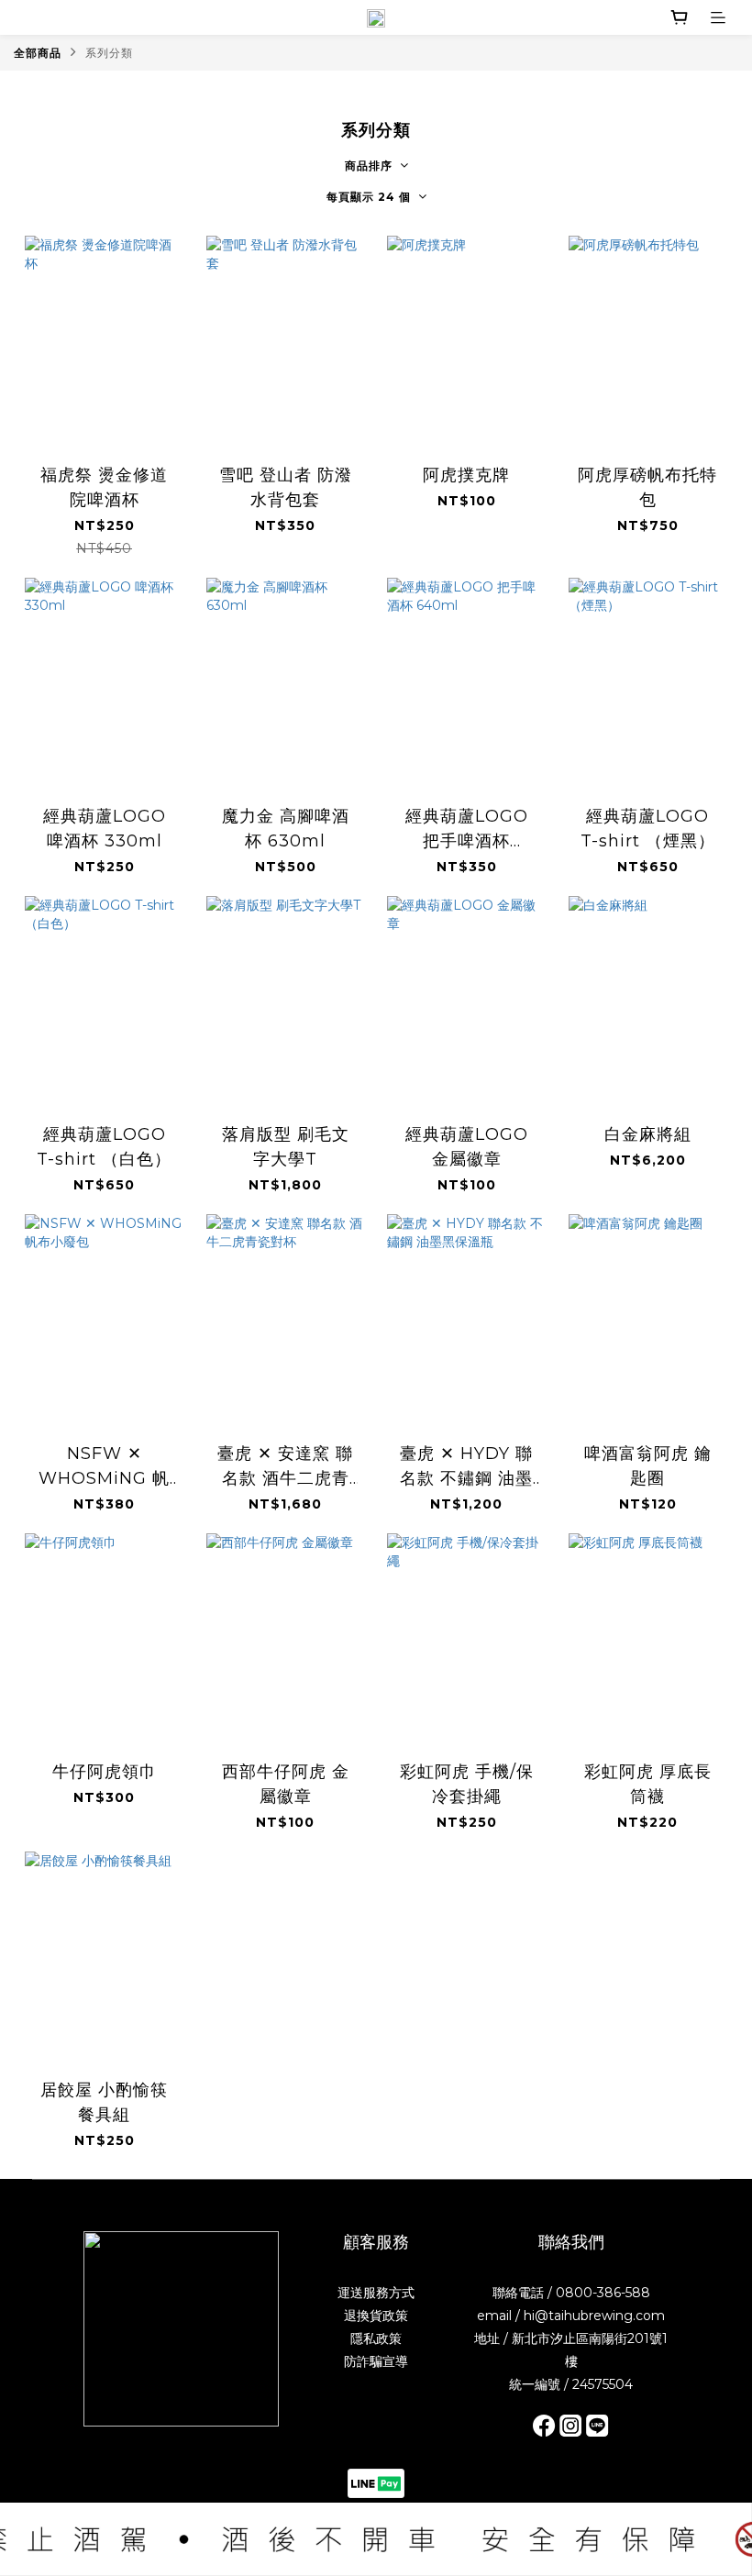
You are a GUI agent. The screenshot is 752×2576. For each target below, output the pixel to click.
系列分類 (109, 53)
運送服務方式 (376, 2293)
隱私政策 (376, 2338)
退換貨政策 (376, 2316)
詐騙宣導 (382, 2361)
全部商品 (38, 53)
